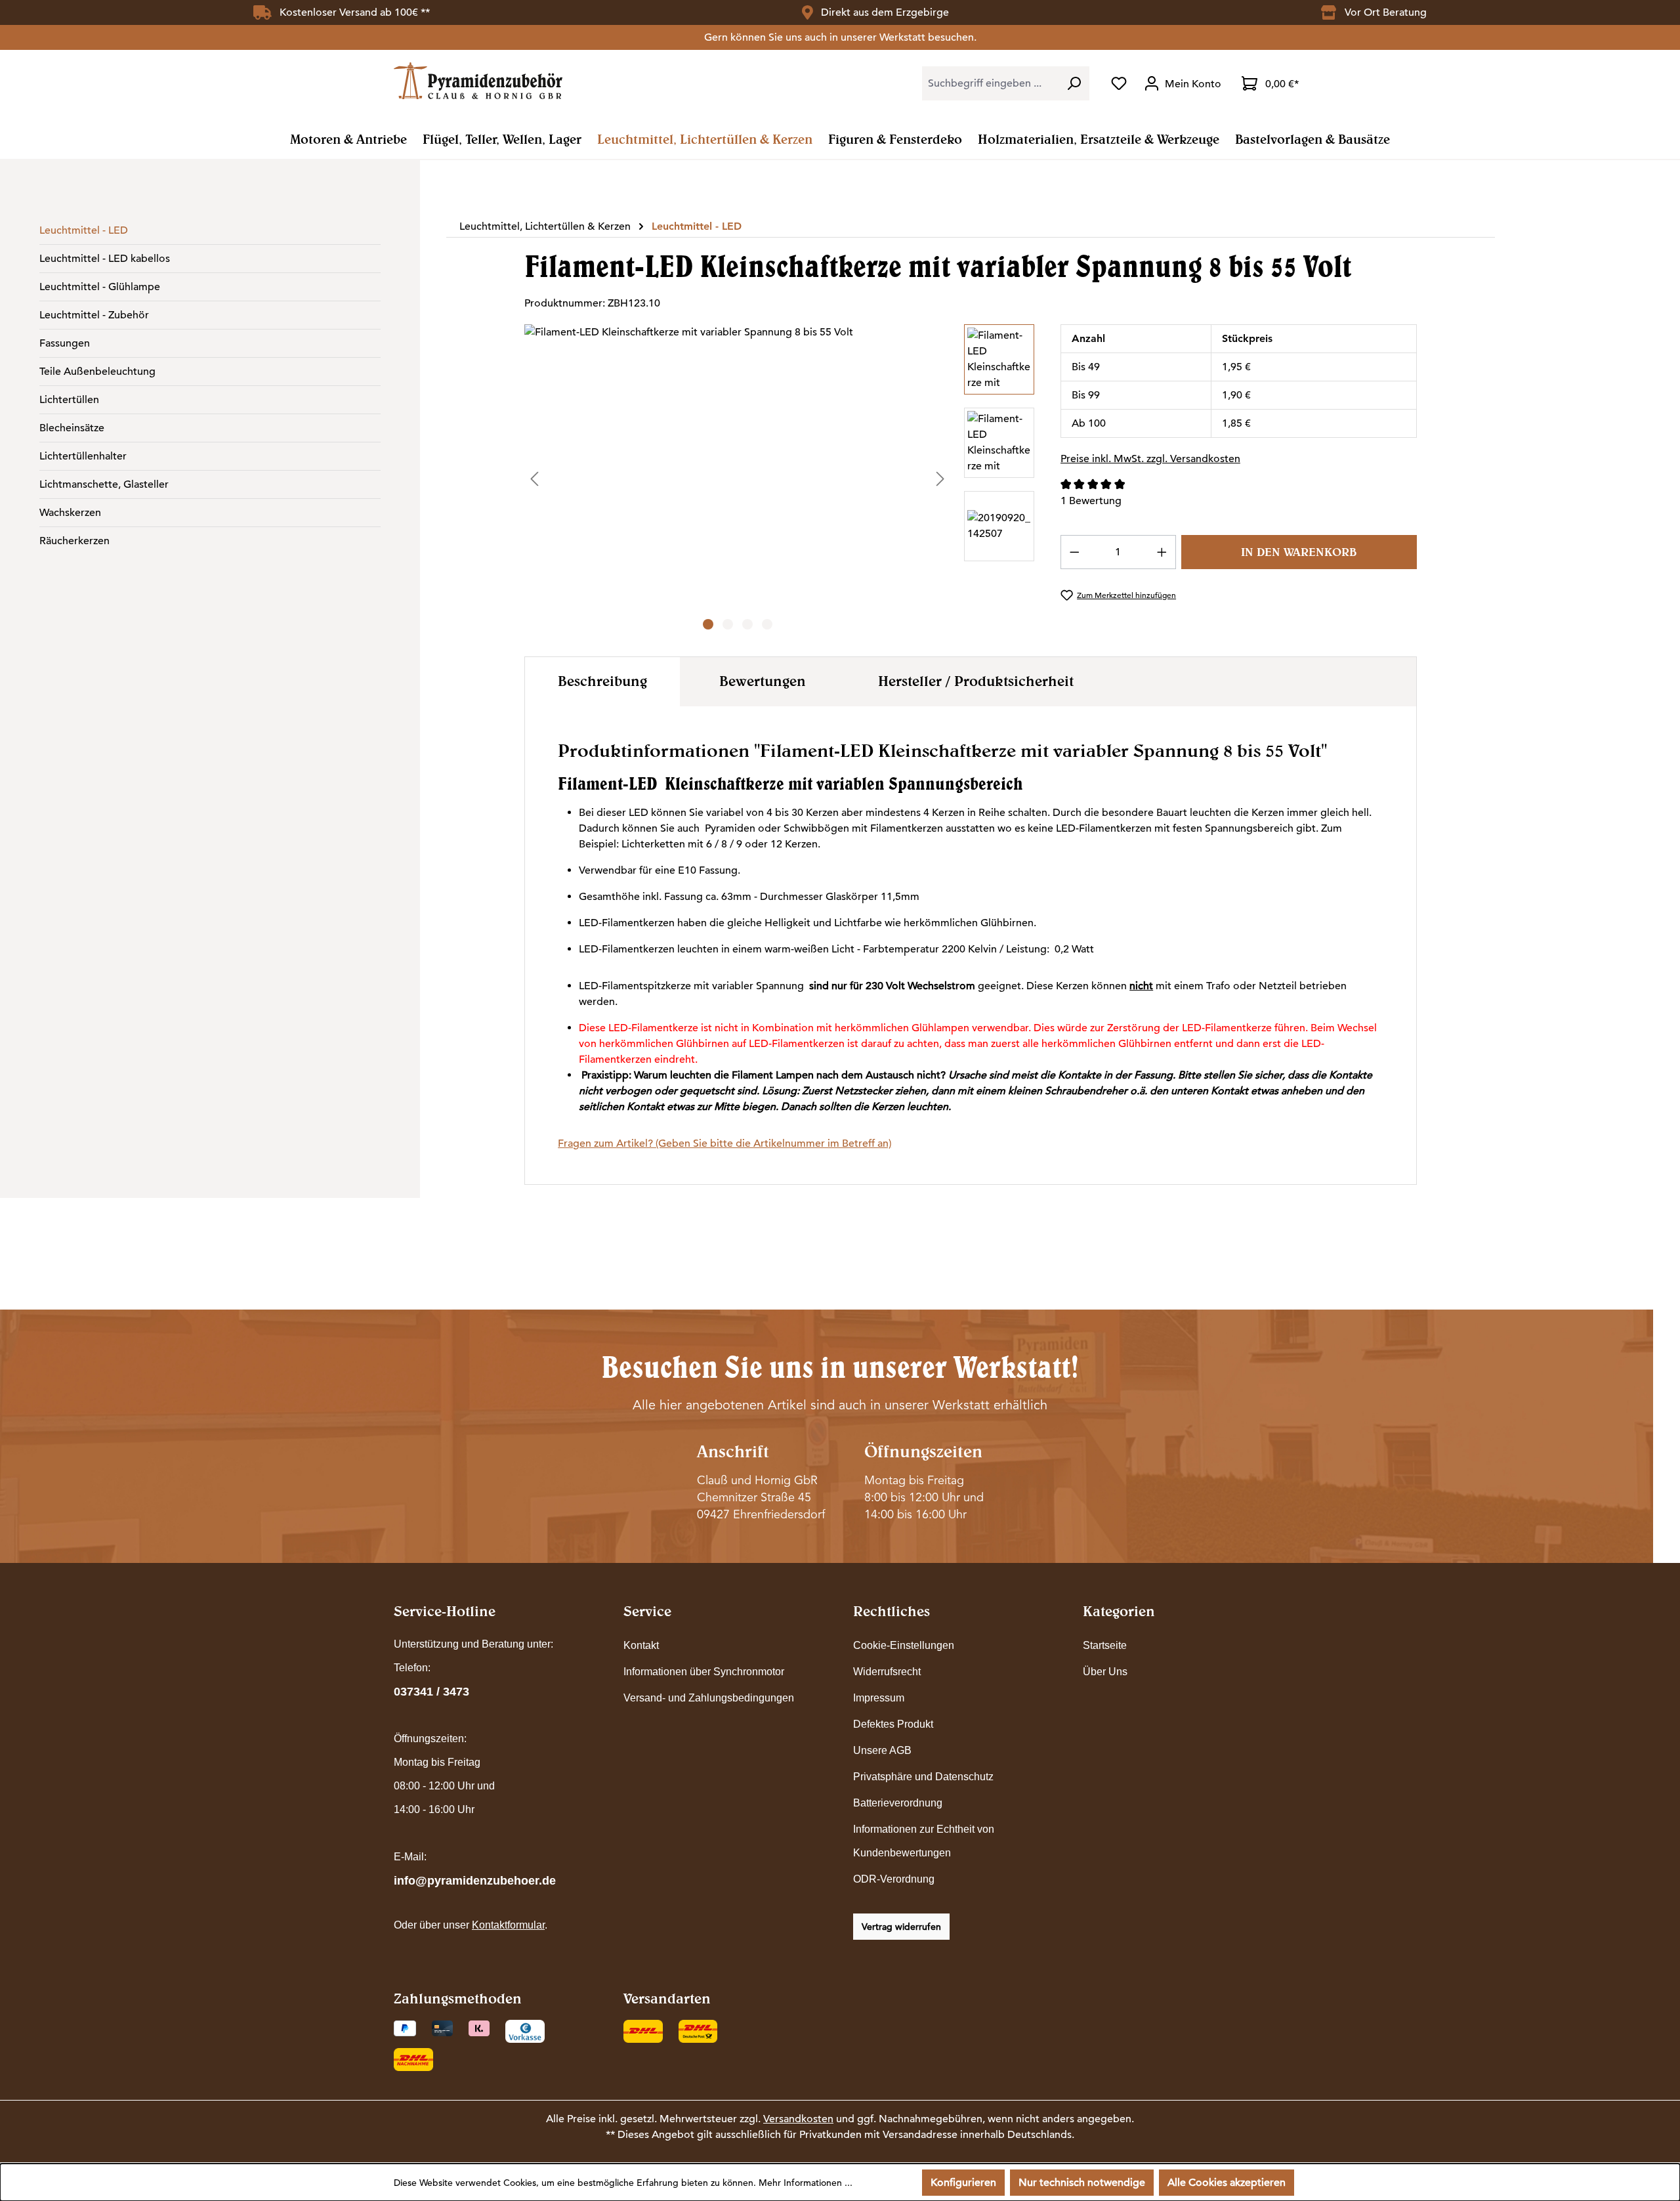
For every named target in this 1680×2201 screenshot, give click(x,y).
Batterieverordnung (898, 1803)
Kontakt (641, 1645)
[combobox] (990, 83)
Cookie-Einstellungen (904, 1645)
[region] (779, 479)
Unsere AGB (882, 1750)
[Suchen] (1074, 83)
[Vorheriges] (534, 478)
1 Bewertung (1091, 501)
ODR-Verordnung (894, 1879)
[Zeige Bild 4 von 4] (767, 624)
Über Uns (1105, 1672)
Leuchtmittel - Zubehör (94, 315)
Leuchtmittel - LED (84, 230)
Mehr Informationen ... (806, 2183)
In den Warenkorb (1299, 552)
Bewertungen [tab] (763, 681)
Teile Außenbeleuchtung (97, 372)
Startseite (1105, 1645)
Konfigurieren (963, 2183)
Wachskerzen (70, 513)
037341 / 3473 (431, 1692)
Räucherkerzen (74, 541)
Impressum (879, 1698)
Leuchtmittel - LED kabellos (105, 259)
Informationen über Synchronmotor (704, 1672)
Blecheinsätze (72, 428)
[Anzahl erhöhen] (1162, 552)
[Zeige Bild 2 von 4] (728, 624)
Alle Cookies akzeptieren (1227, 2183)
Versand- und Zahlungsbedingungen (709, 1698)
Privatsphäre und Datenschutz (923, 1777)
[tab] (602, 682)
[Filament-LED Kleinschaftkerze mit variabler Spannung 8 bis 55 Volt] (737, 465)
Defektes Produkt (893, 1724)
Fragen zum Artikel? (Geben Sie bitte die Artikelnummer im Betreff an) (724, 1143)
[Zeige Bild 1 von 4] (708, 624)
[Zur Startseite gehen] (478, 80)
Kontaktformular (508, 1925)
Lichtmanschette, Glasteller (104, 484)
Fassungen (65, 343)
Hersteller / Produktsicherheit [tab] (976, 681)
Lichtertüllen (69, 400)
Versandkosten (798, 2119)
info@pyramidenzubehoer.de (475, 1881)
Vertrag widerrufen (901, 1927)
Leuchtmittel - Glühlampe (100, 287)
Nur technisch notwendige (1082, 2183)
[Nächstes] (940, 478)
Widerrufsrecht (887, 1672)
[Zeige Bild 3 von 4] (747, 624)
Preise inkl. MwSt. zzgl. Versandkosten (1150, 459)
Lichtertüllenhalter (83, 456)
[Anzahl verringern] (1074, 552)
